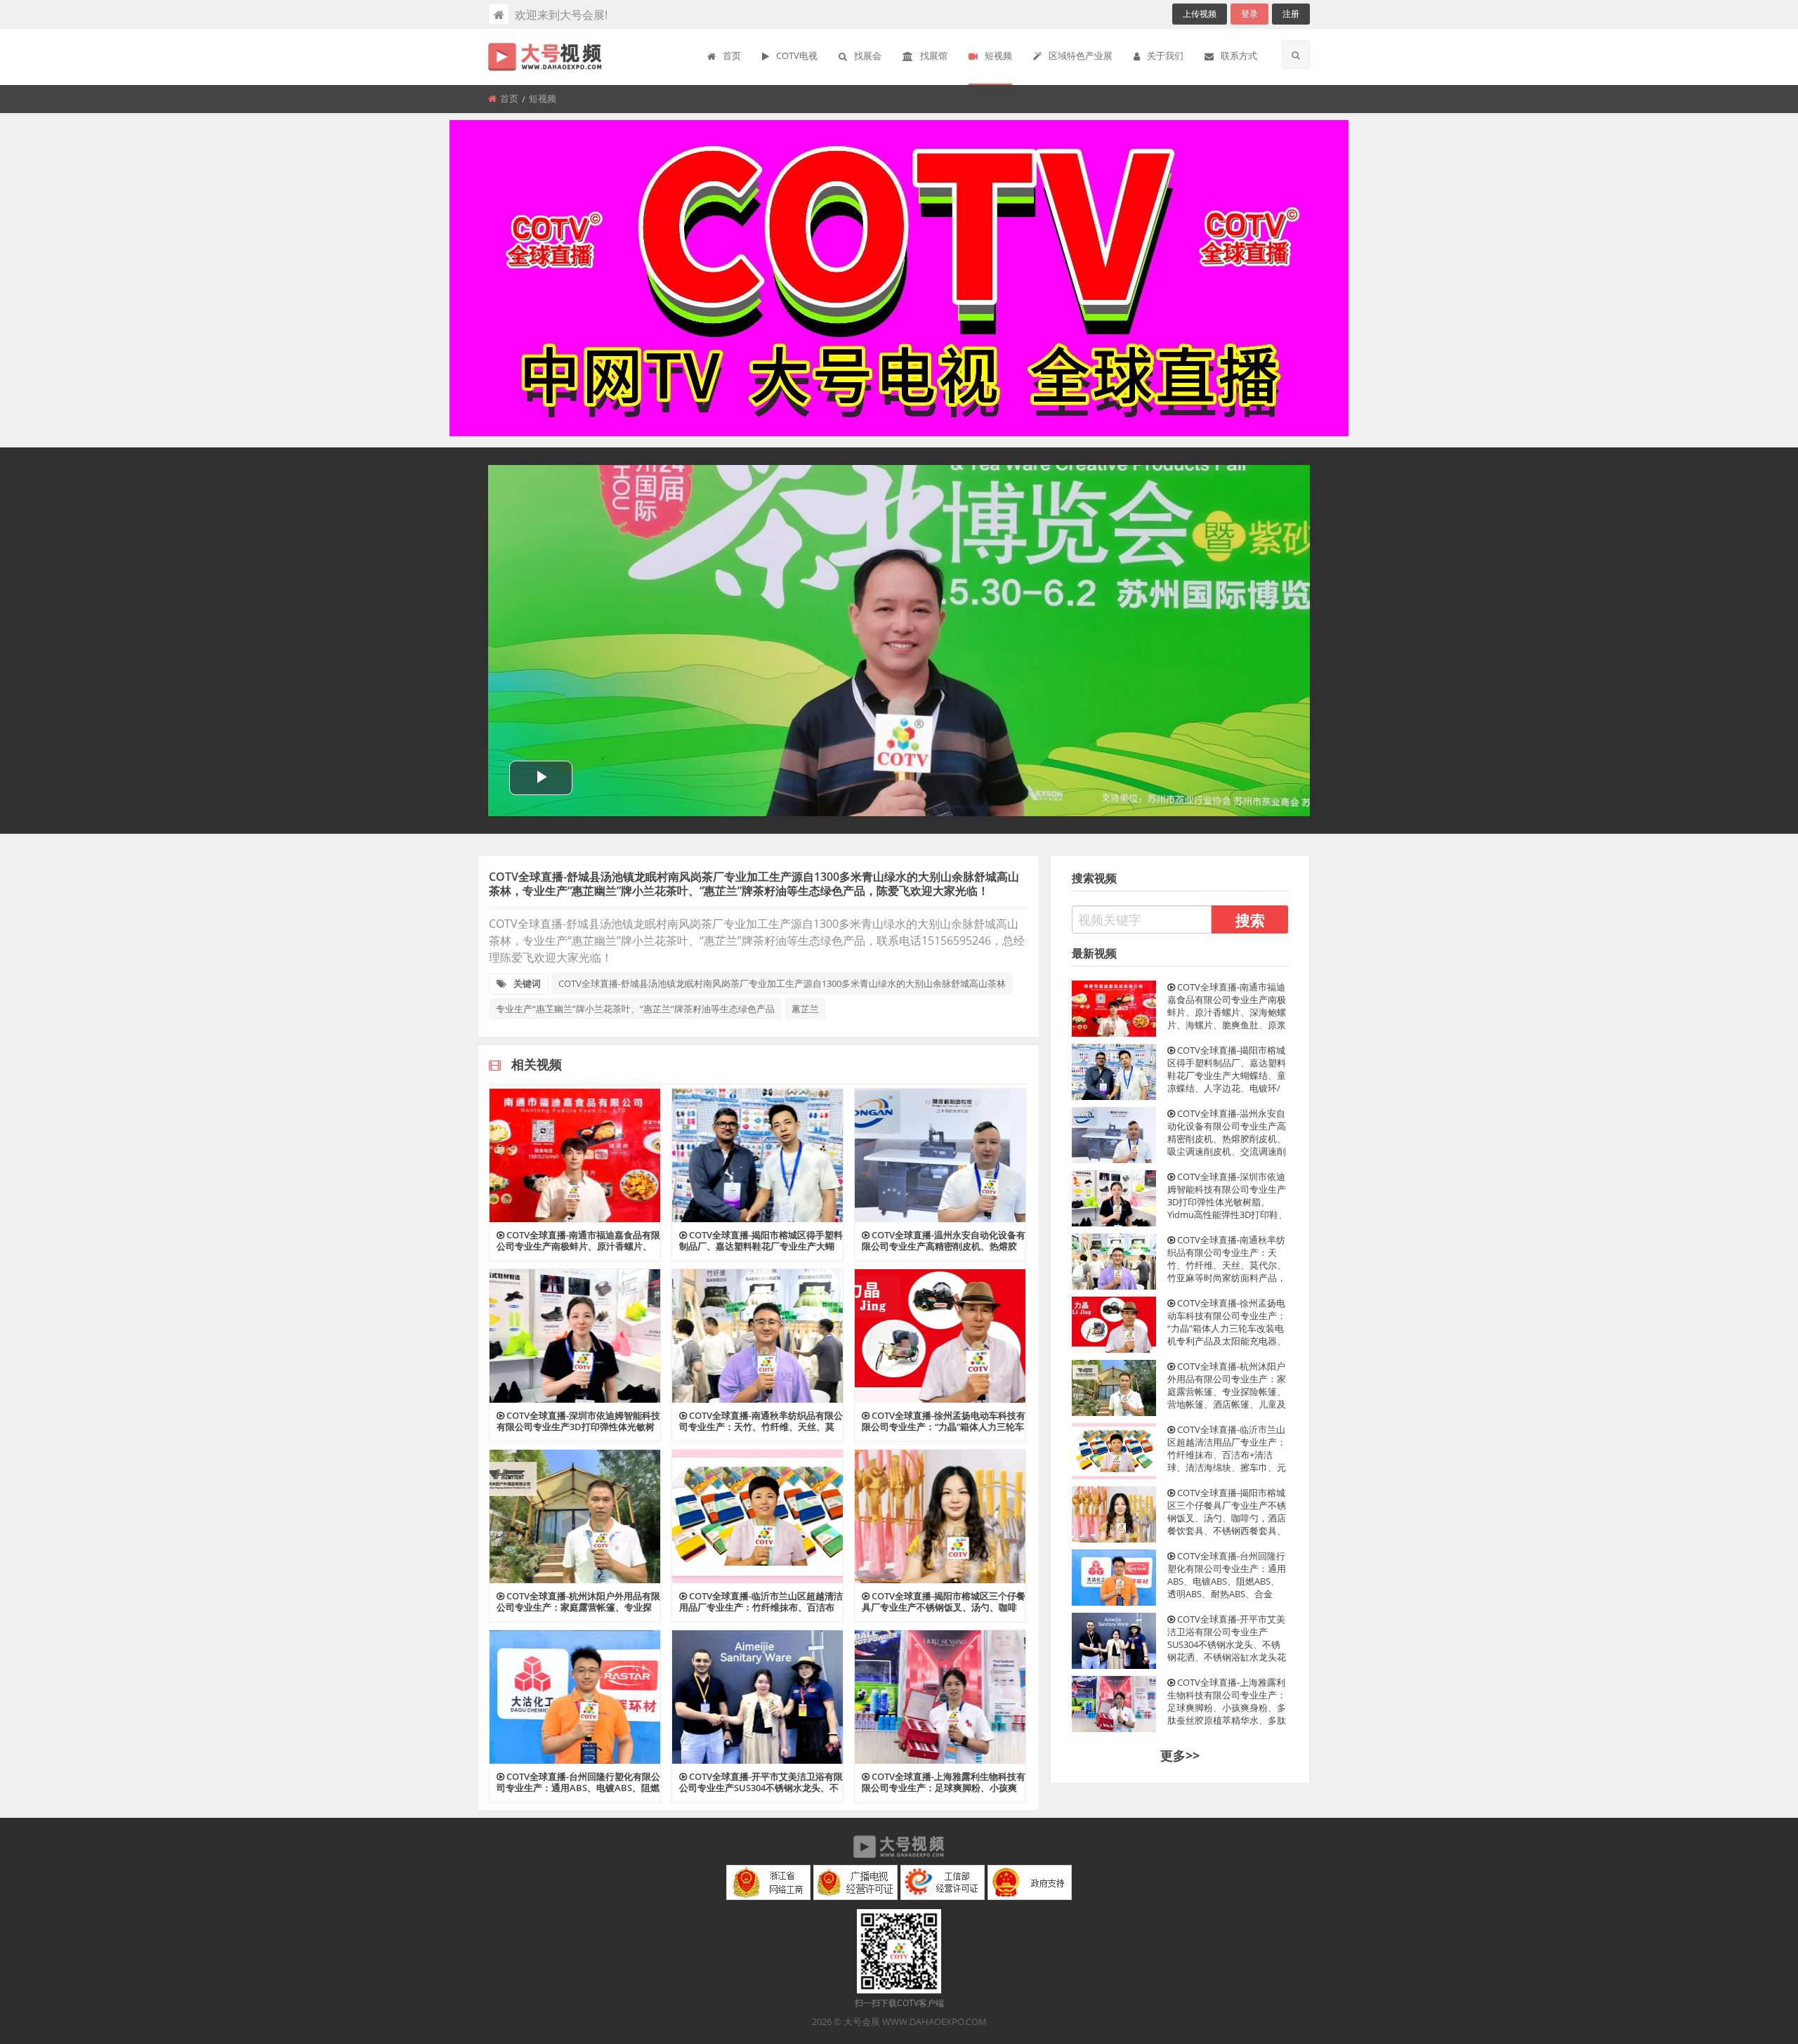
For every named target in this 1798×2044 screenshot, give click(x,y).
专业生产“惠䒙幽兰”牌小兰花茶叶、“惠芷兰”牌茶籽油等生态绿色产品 (635, 1009)
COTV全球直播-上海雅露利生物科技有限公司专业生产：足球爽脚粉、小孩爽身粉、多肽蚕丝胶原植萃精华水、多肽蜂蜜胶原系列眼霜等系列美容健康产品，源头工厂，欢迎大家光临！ (1227, 1701)
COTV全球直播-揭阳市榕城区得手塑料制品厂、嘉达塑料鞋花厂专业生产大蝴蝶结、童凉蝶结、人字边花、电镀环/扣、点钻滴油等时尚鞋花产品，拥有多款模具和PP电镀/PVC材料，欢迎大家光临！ (1228, 1069)
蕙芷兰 (805, 1009)
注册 (1291, 14)
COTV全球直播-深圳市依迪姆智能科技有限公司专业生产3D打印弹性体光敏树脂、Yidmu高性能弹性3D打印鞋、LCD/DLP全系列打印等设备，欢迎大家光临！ (1227, 1195)
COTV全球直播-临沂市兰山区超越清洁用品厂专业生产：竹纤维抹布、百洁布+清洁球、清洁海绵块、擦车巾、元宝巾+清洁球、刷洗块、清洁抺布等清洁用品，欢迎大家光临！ (1227, 1448)
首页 (732, 55)
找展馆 (934, 55)
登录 (1249, 14)
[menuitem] (724, 57)
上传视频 (1200, 14)
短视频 (998, 55)
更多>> (1180, 1755)
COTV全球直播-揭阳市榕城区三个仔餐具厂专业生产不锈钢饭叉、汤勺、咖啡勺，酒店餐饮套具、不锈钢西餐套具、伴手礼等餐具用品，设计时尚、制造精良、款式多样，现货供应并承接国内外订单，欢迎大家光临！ (1227, 1512)
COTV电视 (797, 55)
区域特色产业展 (1081, 55)
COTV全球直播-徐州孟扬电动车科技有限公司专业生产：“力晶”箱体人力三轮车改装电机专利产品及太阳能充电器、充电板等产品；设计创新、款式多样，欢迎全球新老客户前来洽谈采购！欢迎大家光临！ (1227, 1322)
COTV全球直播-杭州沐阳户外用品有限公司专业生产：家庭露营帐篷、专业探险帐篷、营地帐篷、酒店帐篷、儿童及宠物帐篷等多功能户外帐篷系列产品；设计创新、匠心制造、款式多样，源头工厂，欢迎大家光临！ (1227, 1385)
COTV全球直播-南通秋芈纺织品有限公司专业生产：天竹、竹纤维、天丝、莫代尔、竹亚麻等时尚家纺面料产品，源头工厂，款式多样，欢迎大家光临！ (1227, 1259)
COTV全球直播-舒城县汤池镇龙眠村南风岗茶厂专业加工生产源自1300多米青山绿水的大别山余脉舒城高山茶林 (782, 983)
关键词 (527, 983)
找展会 (868, 55)
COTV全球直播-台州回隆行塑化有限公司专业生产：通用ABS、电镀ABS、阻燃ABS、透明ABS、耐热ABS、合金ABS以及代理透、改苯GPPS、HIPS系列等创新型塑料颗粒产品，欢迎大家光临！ (1228, 1575)
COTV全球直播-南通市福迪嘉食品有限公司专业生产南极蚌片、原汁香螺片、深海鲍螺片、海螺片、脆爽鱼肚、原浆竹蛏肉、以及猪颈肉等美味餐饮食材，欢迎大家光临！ (1227, 1006)
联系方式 (1239, 55)
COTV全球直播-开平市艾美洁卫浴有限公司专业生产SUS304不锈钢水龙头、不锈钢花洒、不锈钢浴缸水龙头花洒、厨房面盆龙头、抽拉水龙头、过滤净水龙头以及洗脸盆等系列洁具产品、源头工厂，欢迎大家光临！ (1227, 1638)
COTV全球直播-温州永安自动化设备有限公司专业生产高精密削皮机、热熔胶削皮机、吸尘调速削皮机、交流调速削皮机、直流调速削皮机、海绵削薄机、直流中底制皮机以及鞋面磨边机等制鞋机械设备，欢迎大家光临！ (1227, 1132)
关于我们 (1165, 55)
